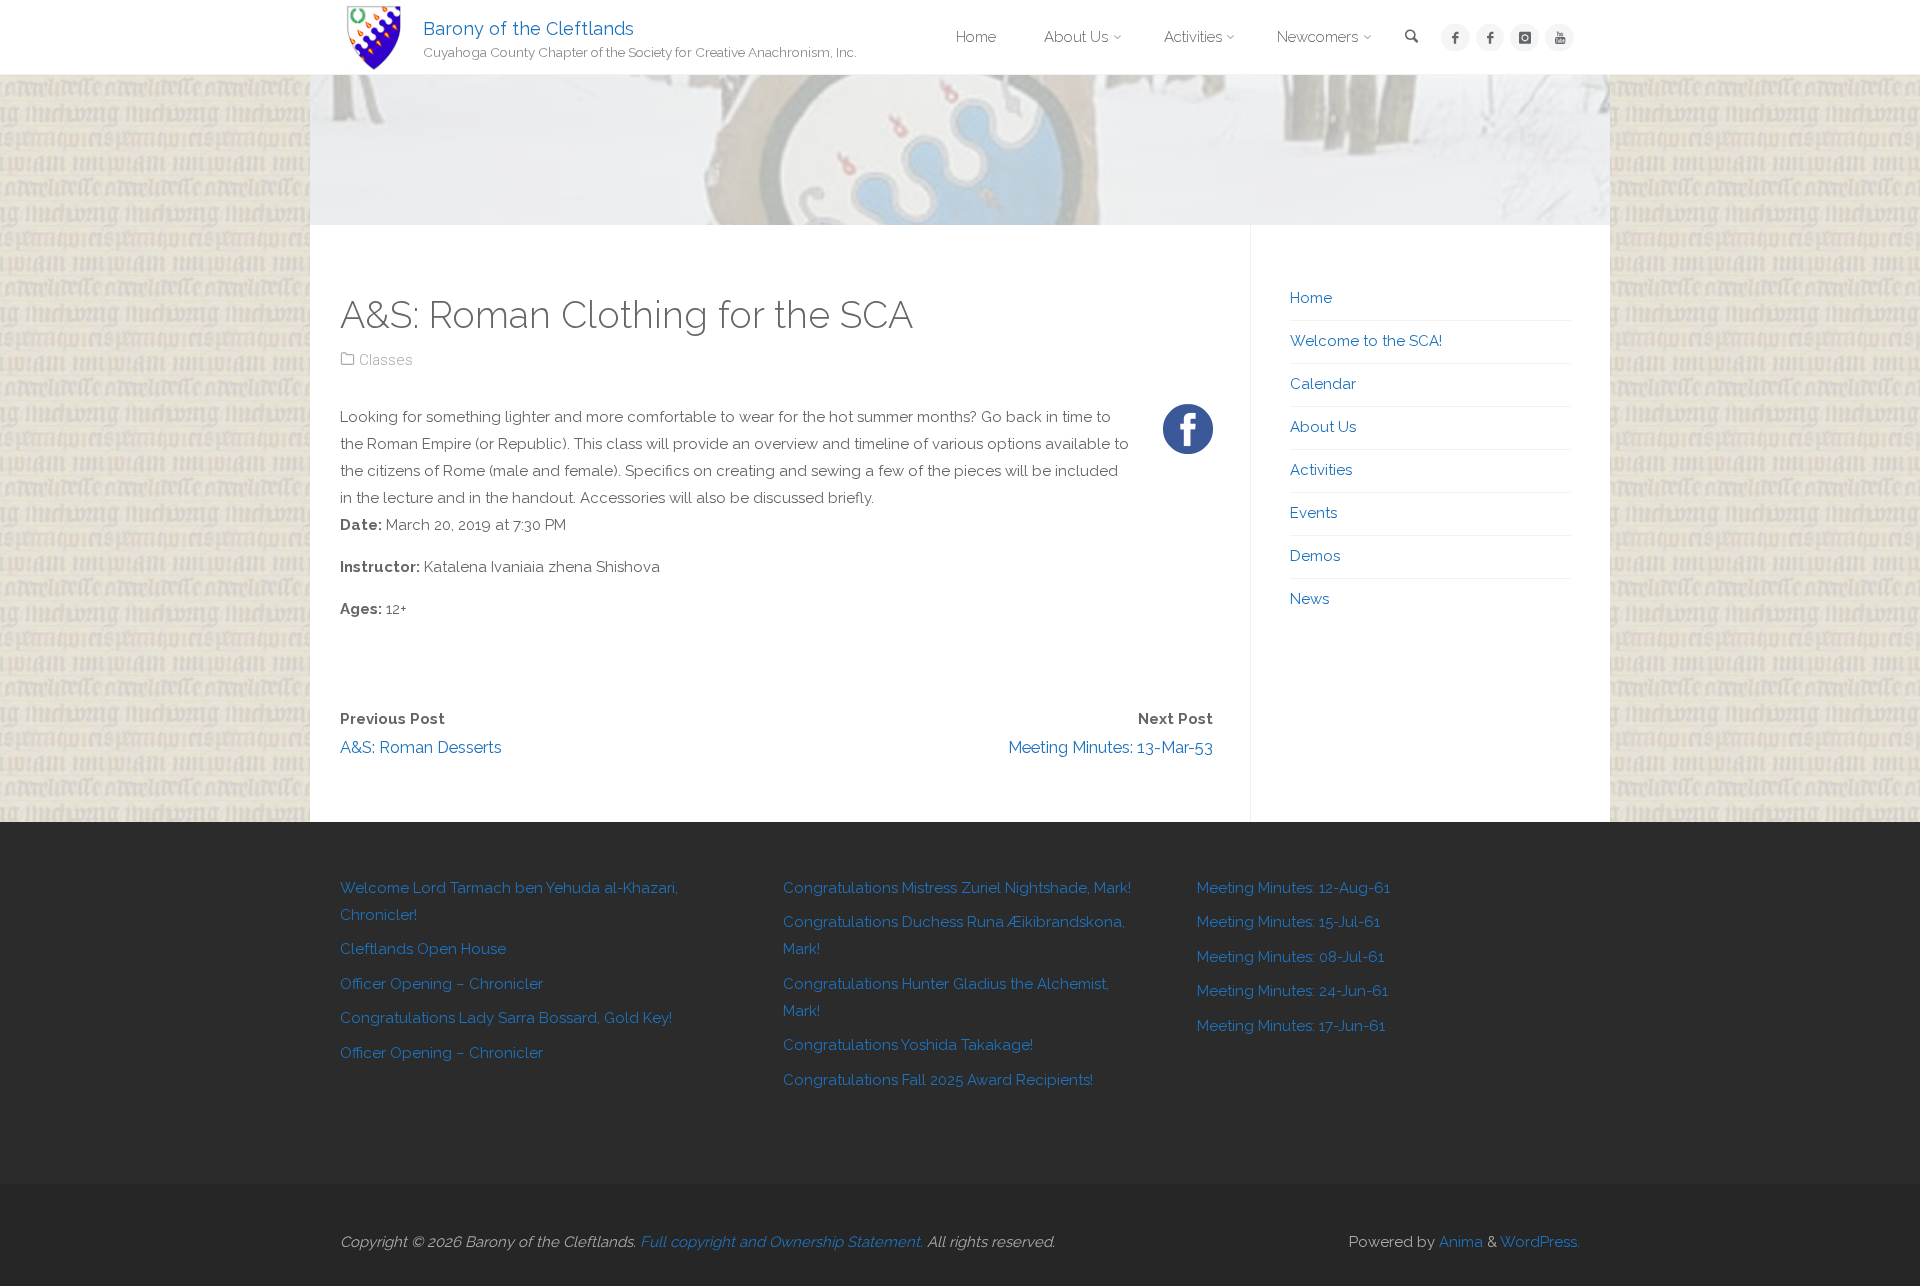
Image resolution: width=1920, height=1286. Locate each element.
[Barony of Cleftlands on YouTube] (1559, 37)
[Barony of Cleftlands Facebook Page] (1455, 37)
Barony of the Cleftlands (528, 27)
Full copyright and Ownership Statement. (781, 1242)
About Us (1323, 427)
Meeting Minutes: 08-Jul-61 (1290, 957)
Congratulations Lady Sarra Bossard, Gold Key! (506, 1018)
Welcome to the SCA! (1366, 341)
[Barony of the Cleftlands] (374, 37)
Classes (386, 360)
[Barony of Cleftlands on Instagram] (1524, 37)
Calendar (1323, 384)
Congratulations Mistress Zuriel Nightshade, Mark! (957, 888)
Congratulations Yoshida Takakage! (908, 1045)
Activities (1321, 470)
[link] (1412, 38)
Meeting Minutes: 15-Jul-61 (1288, 922)
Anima (1459, 1242)
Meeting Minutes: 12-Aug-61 (1293, 888)
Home (1311, 298)
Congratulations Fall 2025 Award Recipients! (938, 1080)
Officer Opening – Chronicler (441, 984)
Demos (1315, 556)
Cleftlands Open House (423, 949)
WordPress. (1540, 1242)
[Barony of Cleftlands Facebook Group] (1490, 37)
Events (1313, 513)
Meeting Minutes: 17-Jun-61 (1291, 1026)
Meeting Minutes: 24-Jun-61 (1292, 991)
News (1309, 599)
